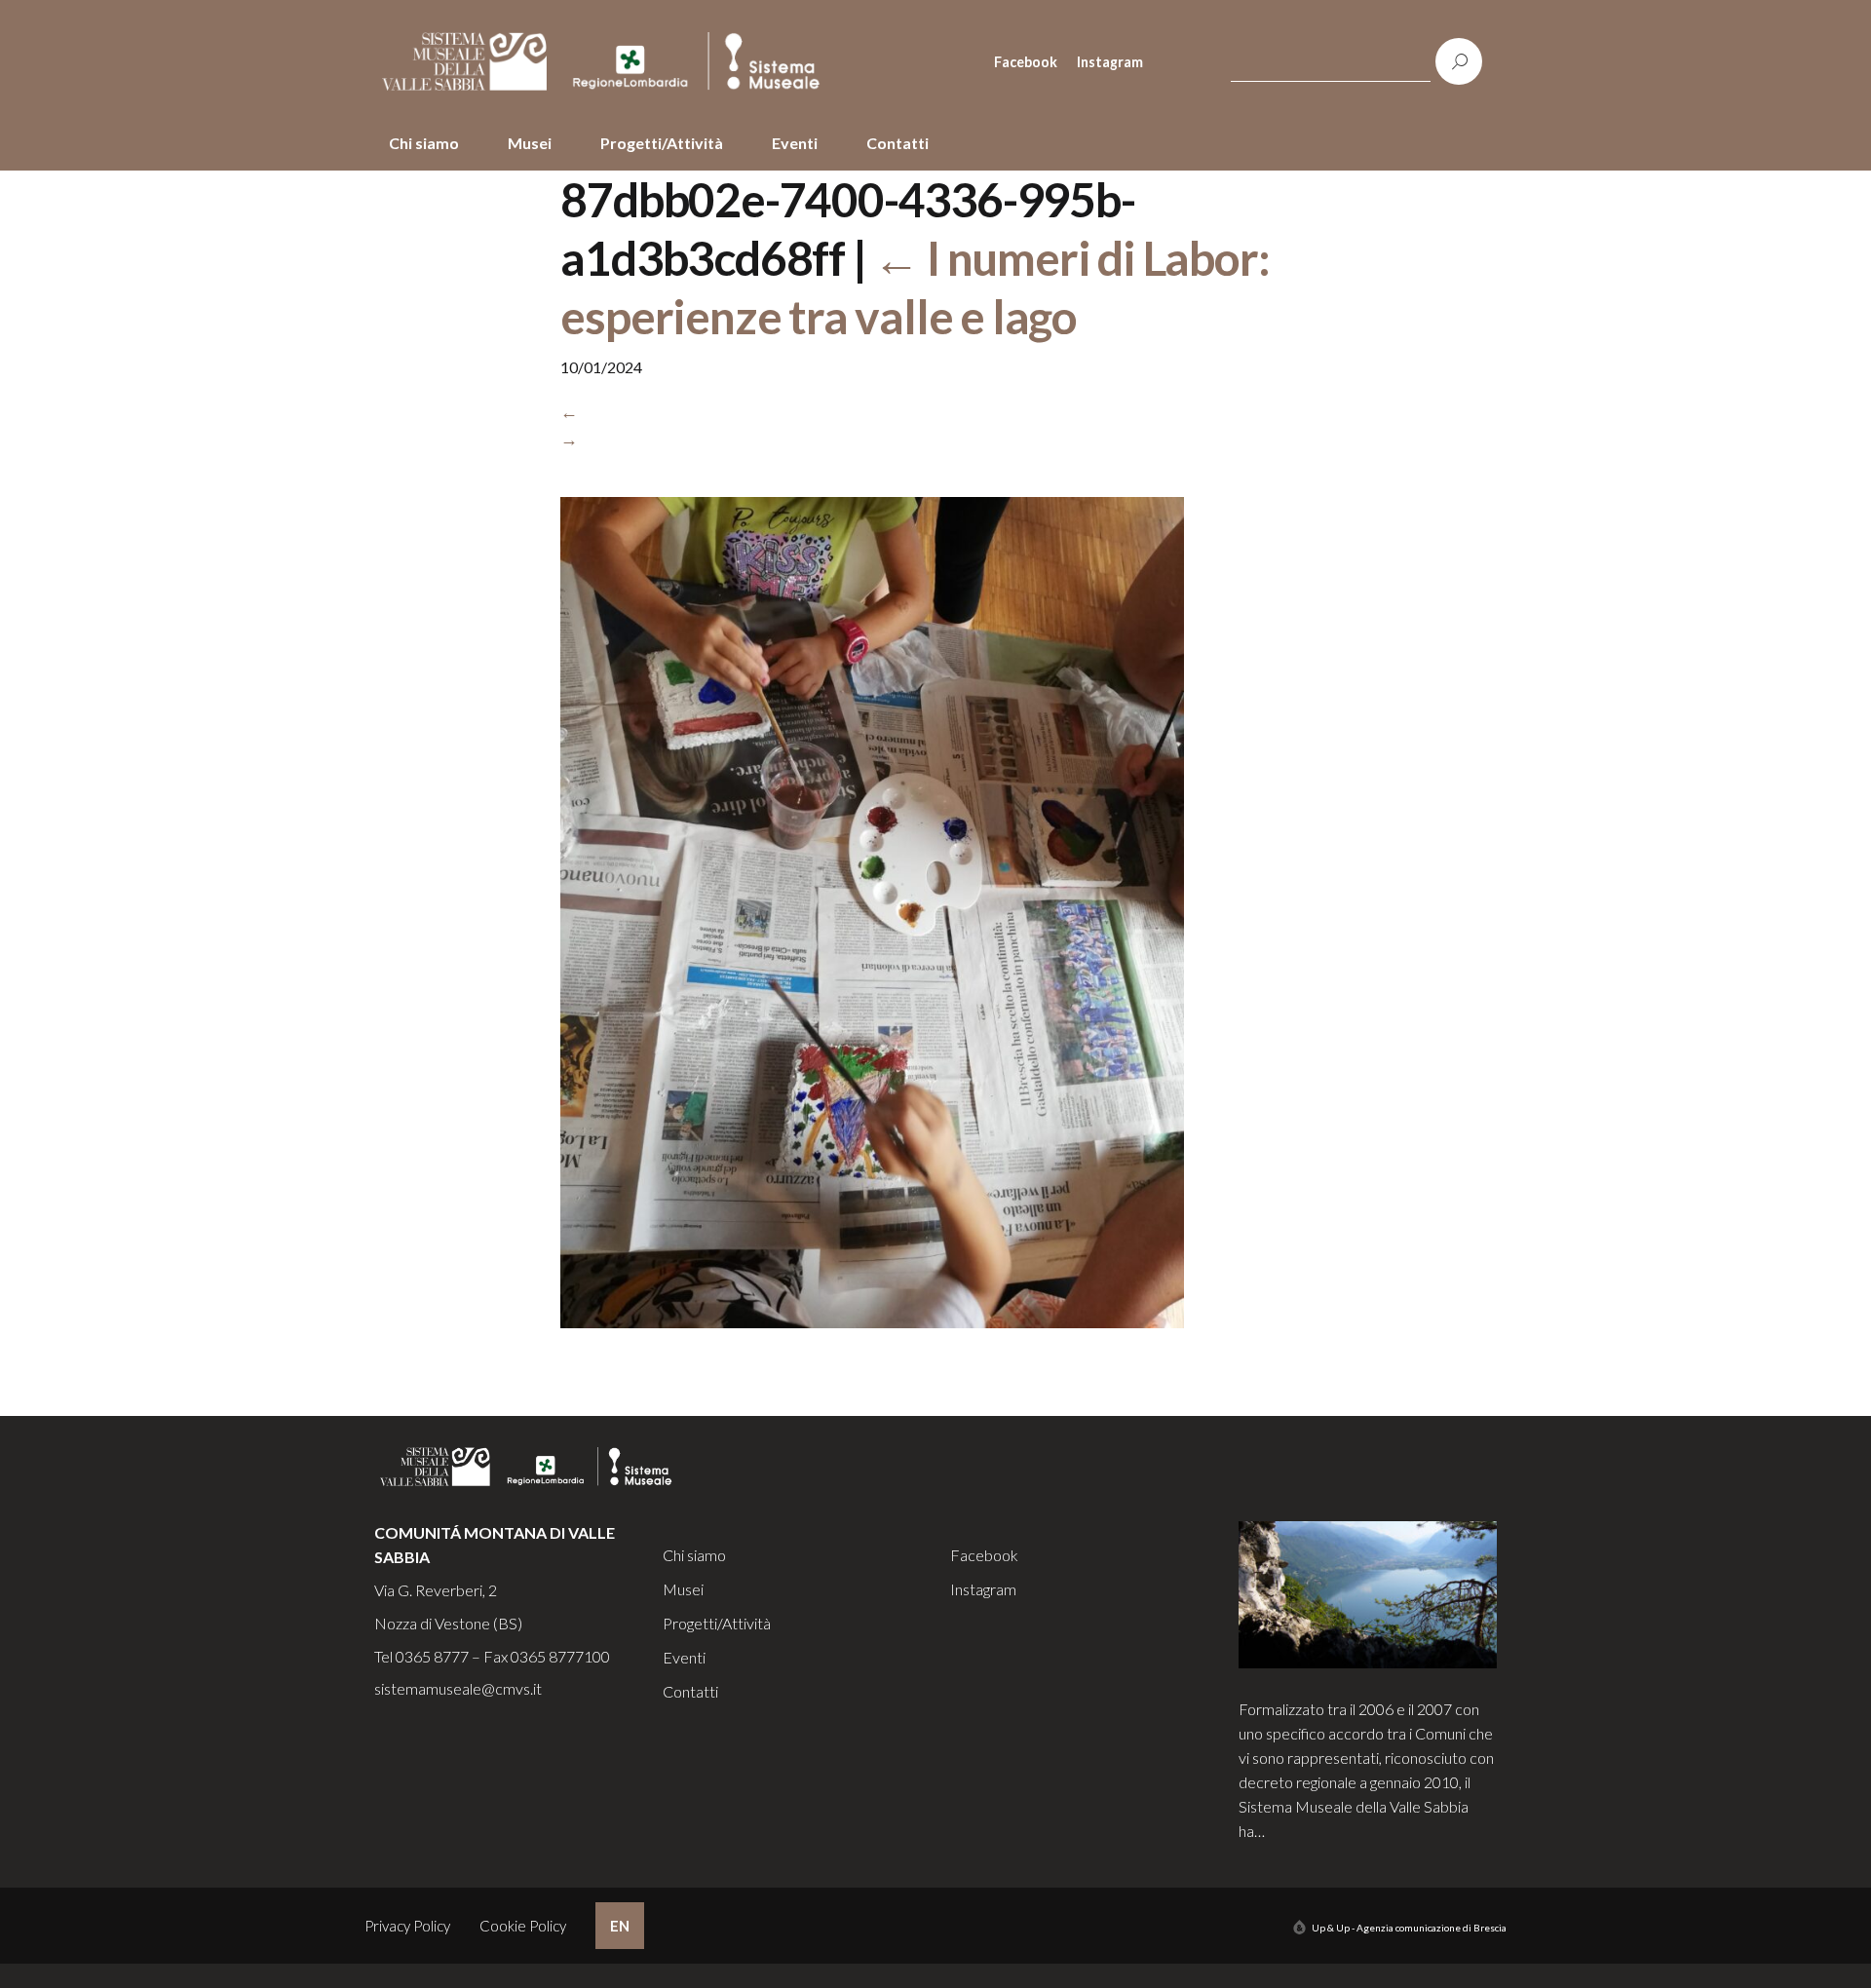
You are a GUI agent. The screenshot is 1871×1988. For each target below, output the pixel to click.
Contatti (897, 143)
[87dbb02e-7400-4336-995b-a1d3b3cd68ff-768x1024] (872, 925)
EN (620, 1926)
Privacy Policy (407, 1926)
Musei (530, 143)
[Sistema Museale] (609, 61)
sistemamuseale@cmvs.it (458, 1688)
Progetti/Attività (662, 143)
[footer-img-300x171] (1368, 1593)
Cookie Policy (523, 1926)
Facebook (1026, 62)
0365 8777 (432, 1656)
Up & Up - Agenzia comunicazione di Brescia (1409, 1928)
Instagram (1110, 62)
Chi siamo (424, 143)
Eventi (795, 143)
